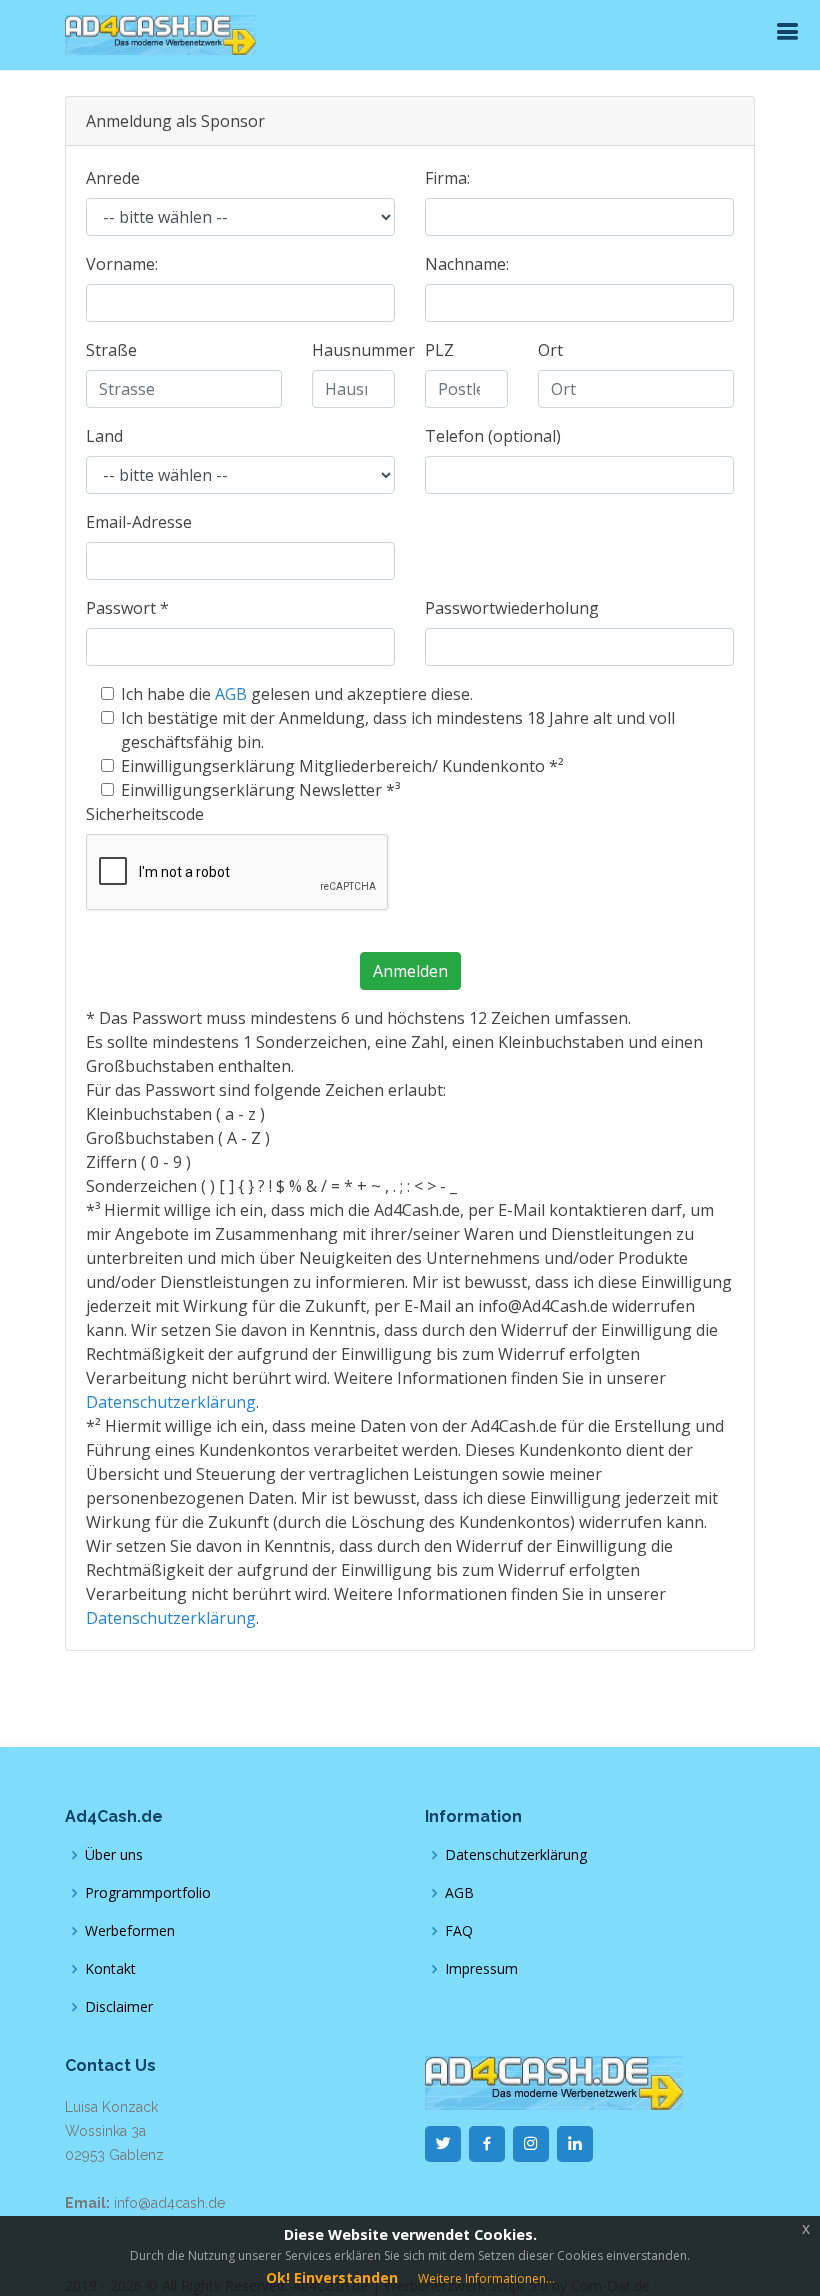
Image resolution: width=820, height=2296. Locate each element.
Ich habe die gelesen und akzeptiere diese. (297, 694)
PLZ (439, 350)
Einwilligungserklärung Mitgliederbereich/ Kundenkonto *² (342, 766)
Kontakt (110, 1969)
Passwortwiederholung (512, 608)
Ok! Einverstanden (332, 2277)
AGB (231, 694)
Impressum (481, 1969)
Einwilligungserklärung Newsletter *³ (260, 790)
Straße (111, 350)
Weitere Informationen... (486, 2278)
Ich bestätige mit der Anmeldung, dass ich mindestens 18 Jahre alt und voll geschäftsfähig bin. (398, 730)
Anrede (113, 178)
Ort (550, 350)
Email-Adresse (139, 522)
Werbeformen (130, 1931)
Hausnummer (363, 350)
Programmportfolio (148, 1893)
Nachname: (467, 264)
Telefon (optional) (493, 436)
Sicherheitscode (145, 814)
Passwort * (127, 608)
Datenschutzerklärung (171, 1402)
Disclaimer (119, 2007)
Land (104, 436)
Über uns (114, 1855)
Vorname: (122, 264)
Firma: (447, 178)
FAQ (459, 1931)
